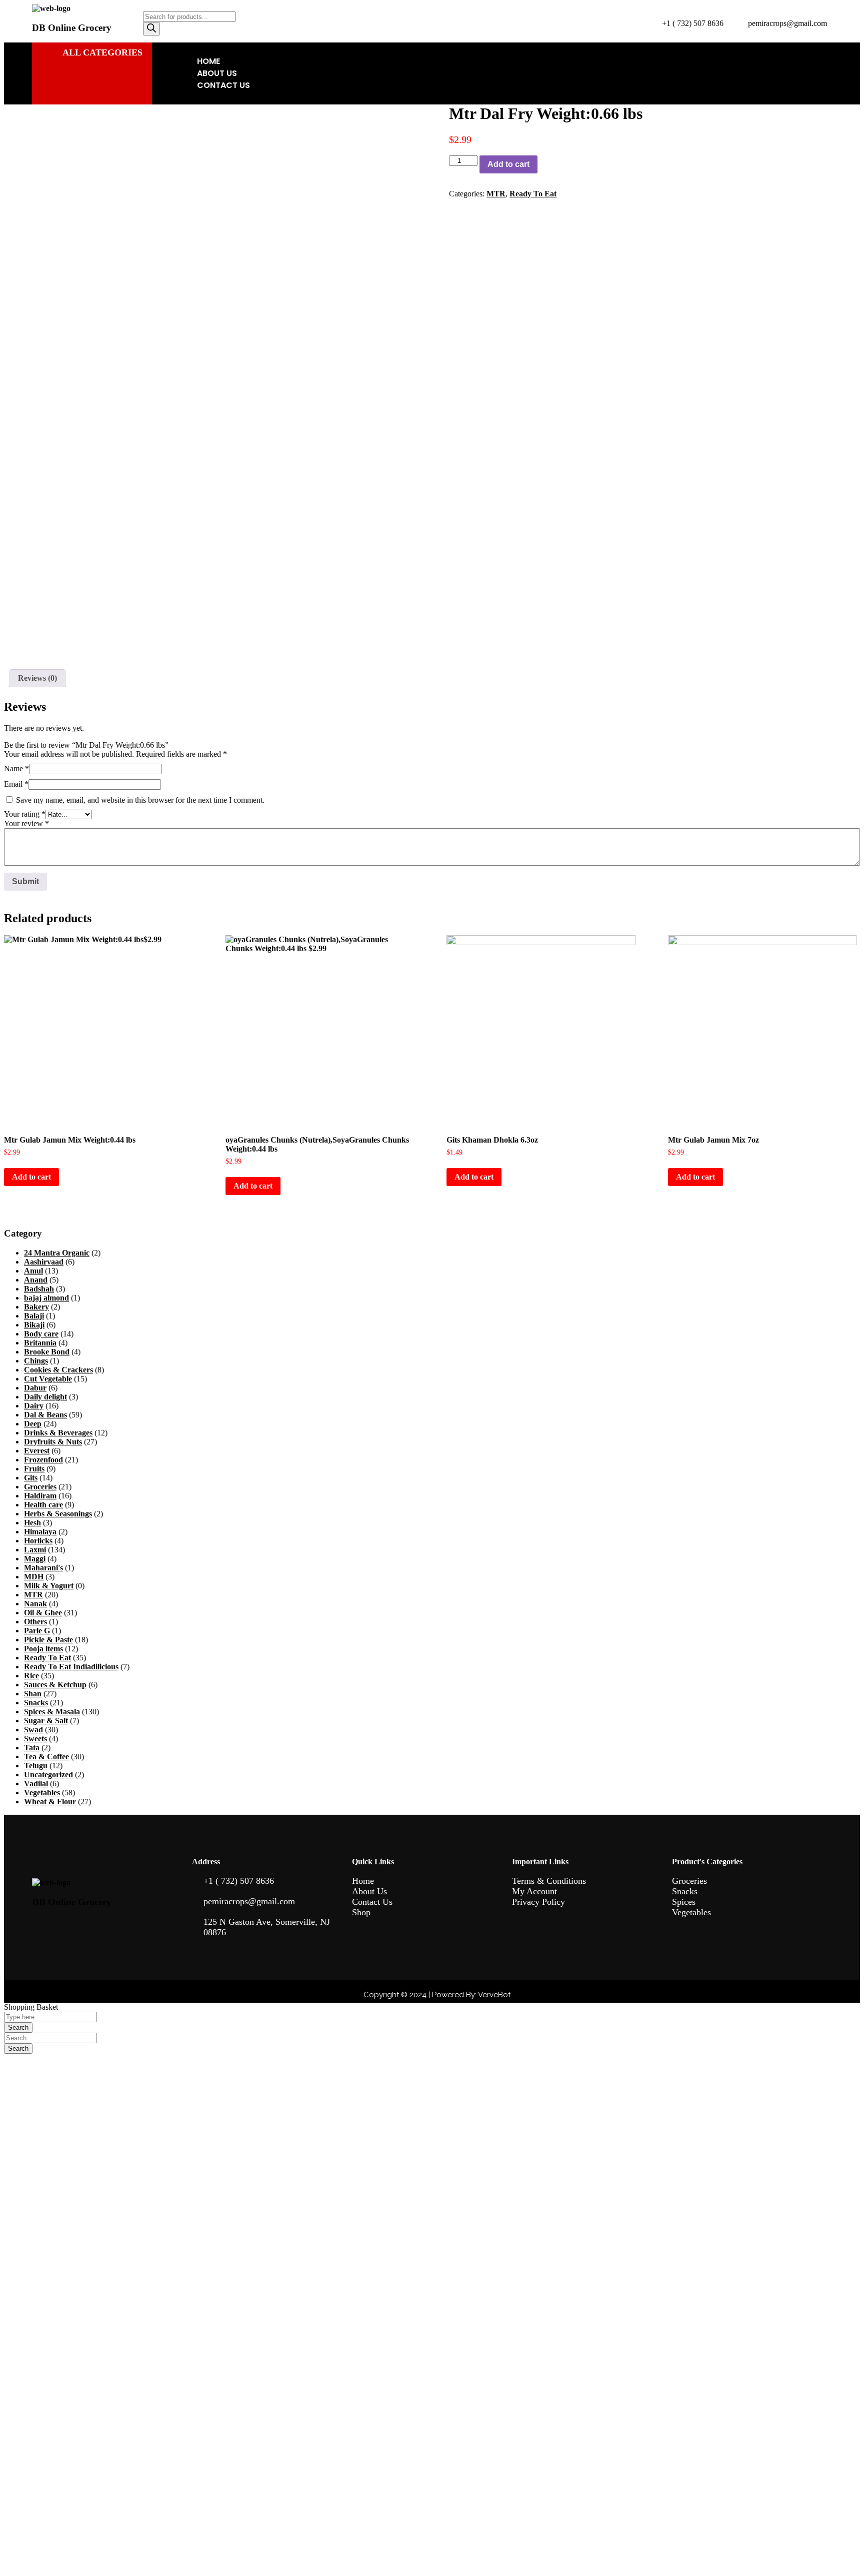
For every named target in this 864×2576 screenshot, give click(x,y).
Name (16, 768)
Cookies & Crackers (58, 1370)
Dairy (34, 1406)
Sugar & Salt (46, 1721)
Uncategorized (48, 1775)
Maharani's (43, 1568)
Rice (31, 1676)
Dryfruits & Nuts (53, 1442)
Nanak (35, 1604)
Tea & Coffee (46, 1757)
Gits (31, 1478)
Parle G (37, 1631)
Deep (33, 1424)
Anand (36, 1280)
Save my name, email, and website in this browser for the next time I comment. (140, 800)
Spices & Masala (52, 1712)
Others (35, 1622)
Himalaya (40, 1532)
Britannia (40, 1343)
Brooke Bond (47, 1352)
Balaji (34, 1316)
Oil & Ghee (43, 1613)
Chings (36, 1361)
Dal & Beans (45, 1415)
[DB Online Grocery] (51, 8)
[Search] (151, 29)
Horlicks (38, 1541)
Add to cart (508, 164)
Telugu (36, 1766)
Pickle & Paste (48, 1640)
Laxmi (35, 1550)
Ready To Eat (533, 194)
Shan (33, 1694)
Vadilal (36, 1784)
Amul (33, 1271)
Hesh (32, 1523)
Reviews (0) (37, 678)
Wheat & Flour (50, 1802)
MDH (34, 1577)
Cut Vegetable (48, 1379)
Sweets (35, 1739)
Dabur (35, 1388)
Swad (33, 1730)
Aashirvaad (44, 1262)
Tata (32, 1748)
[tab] (37, 678)
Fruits (34, 1469)
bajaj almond (46, 1298)
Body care (41, 1334)
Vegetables (42, 1793)
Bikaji (34, 1325)
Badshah (39, 1289)
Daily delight (45, 1397)
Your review (26, 823)
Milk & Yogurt (49, 1586)
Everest (37, 1451)
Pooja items (43, 1649)
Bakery (36, 1307)
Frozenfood (43, 1460)
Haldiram (40, 1496)
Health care (43, 1505)
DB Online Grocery (72, 28)
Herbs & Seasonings (58, 1514)
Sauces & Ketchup (55, 1685)
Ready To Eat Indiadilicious (71, 1667)
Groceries (40, 1487)
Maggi (35, 1559)
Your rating (25, 814)
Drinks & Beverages (58, 1433)
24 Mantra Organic (57, 1253)
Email (16, 784)
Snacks (36, 1703)
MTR (496, 194)
